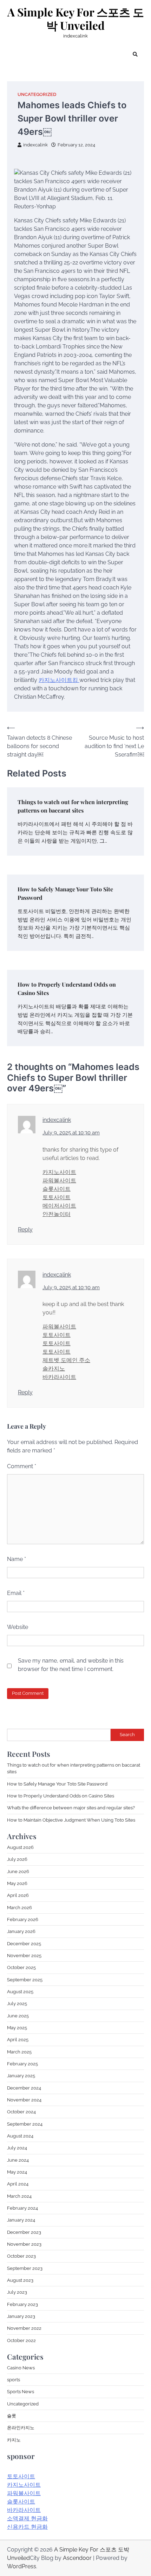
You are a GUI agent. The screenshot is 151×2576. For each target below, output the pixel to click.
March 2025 (19, 2052)
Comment (22, 1466)
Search (127, 1735)
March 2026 (19, 1908)
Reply (25, 1230)
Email (16, 1593)
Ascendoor (77, 2558)
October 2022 (21, 2340)
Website (18, 1627)
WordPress (22, 2566)
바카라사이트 (59, 1377)
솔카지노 (54, 1369)
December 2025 (24, 1944)
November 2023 (24, 2244)
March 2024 (19, 2196)
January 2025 (21, 2076)
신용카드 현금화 (27, 2527)
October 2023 (21, 2256)
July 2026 (17, 1859)
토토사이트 (57, 1197)
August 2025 (20, 1992)
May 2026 (17, 1883)
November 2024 (24, 2100)
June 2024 (18, 2160)
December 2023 (24, 2232)
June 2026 (18, 1871)
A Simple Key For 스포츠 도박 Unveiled (76, 19)
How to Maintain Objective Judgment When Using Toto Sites (71, 1820)
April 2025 (18, 2040)
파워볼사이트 (59, 1180)
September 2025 (25, 1980)
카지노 (14, 2440)
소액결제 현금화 (27, 2518)
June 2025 (18, 2016)
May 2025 (17, 2028)
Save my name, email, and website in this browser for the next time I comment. (71, 1665)
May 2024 (17, 2172)
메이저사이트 (59, 1206)
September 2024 (25, 2124)
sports (14, 2380)
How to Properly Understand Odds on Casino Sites (61, 1796)
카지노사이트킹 (59, 680)
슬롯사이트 (57, 1189)
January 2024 (21, 2220)
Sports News (21, 2392)
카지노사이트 (59, 1172)
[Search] (135, 54)
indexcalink (35, 145)
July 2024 (17, 2148)
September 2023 (25, 2268)
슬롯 (12, 2416)
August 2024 (20, 2136)
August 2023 (20, 2280)
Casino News (21, 2368)
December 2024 (24, 2088)
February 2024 (22, 2208)
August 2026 (20, 1847)
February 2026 (23, 1919)
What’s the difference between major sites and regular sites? (71, 1808)
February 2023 (22, 2304)
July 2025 (17, 2004)
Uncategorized (37, 94)
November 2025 (24, 1956)
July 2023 (17, 2292)
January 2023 (21, 2316)
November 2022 (24, 2328)
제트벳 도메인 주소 (66, 1360)
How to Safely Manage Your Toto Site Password (57, 1784)
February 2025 (22, 2064)
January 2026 (21, 1931)
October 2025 (21, 1967)
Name (17, 1559)
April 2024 (18, 2184)
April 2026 (18, 1895)
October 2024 (21, 2112)
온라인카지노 (21, 2428)
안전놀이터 (57, 1214)
